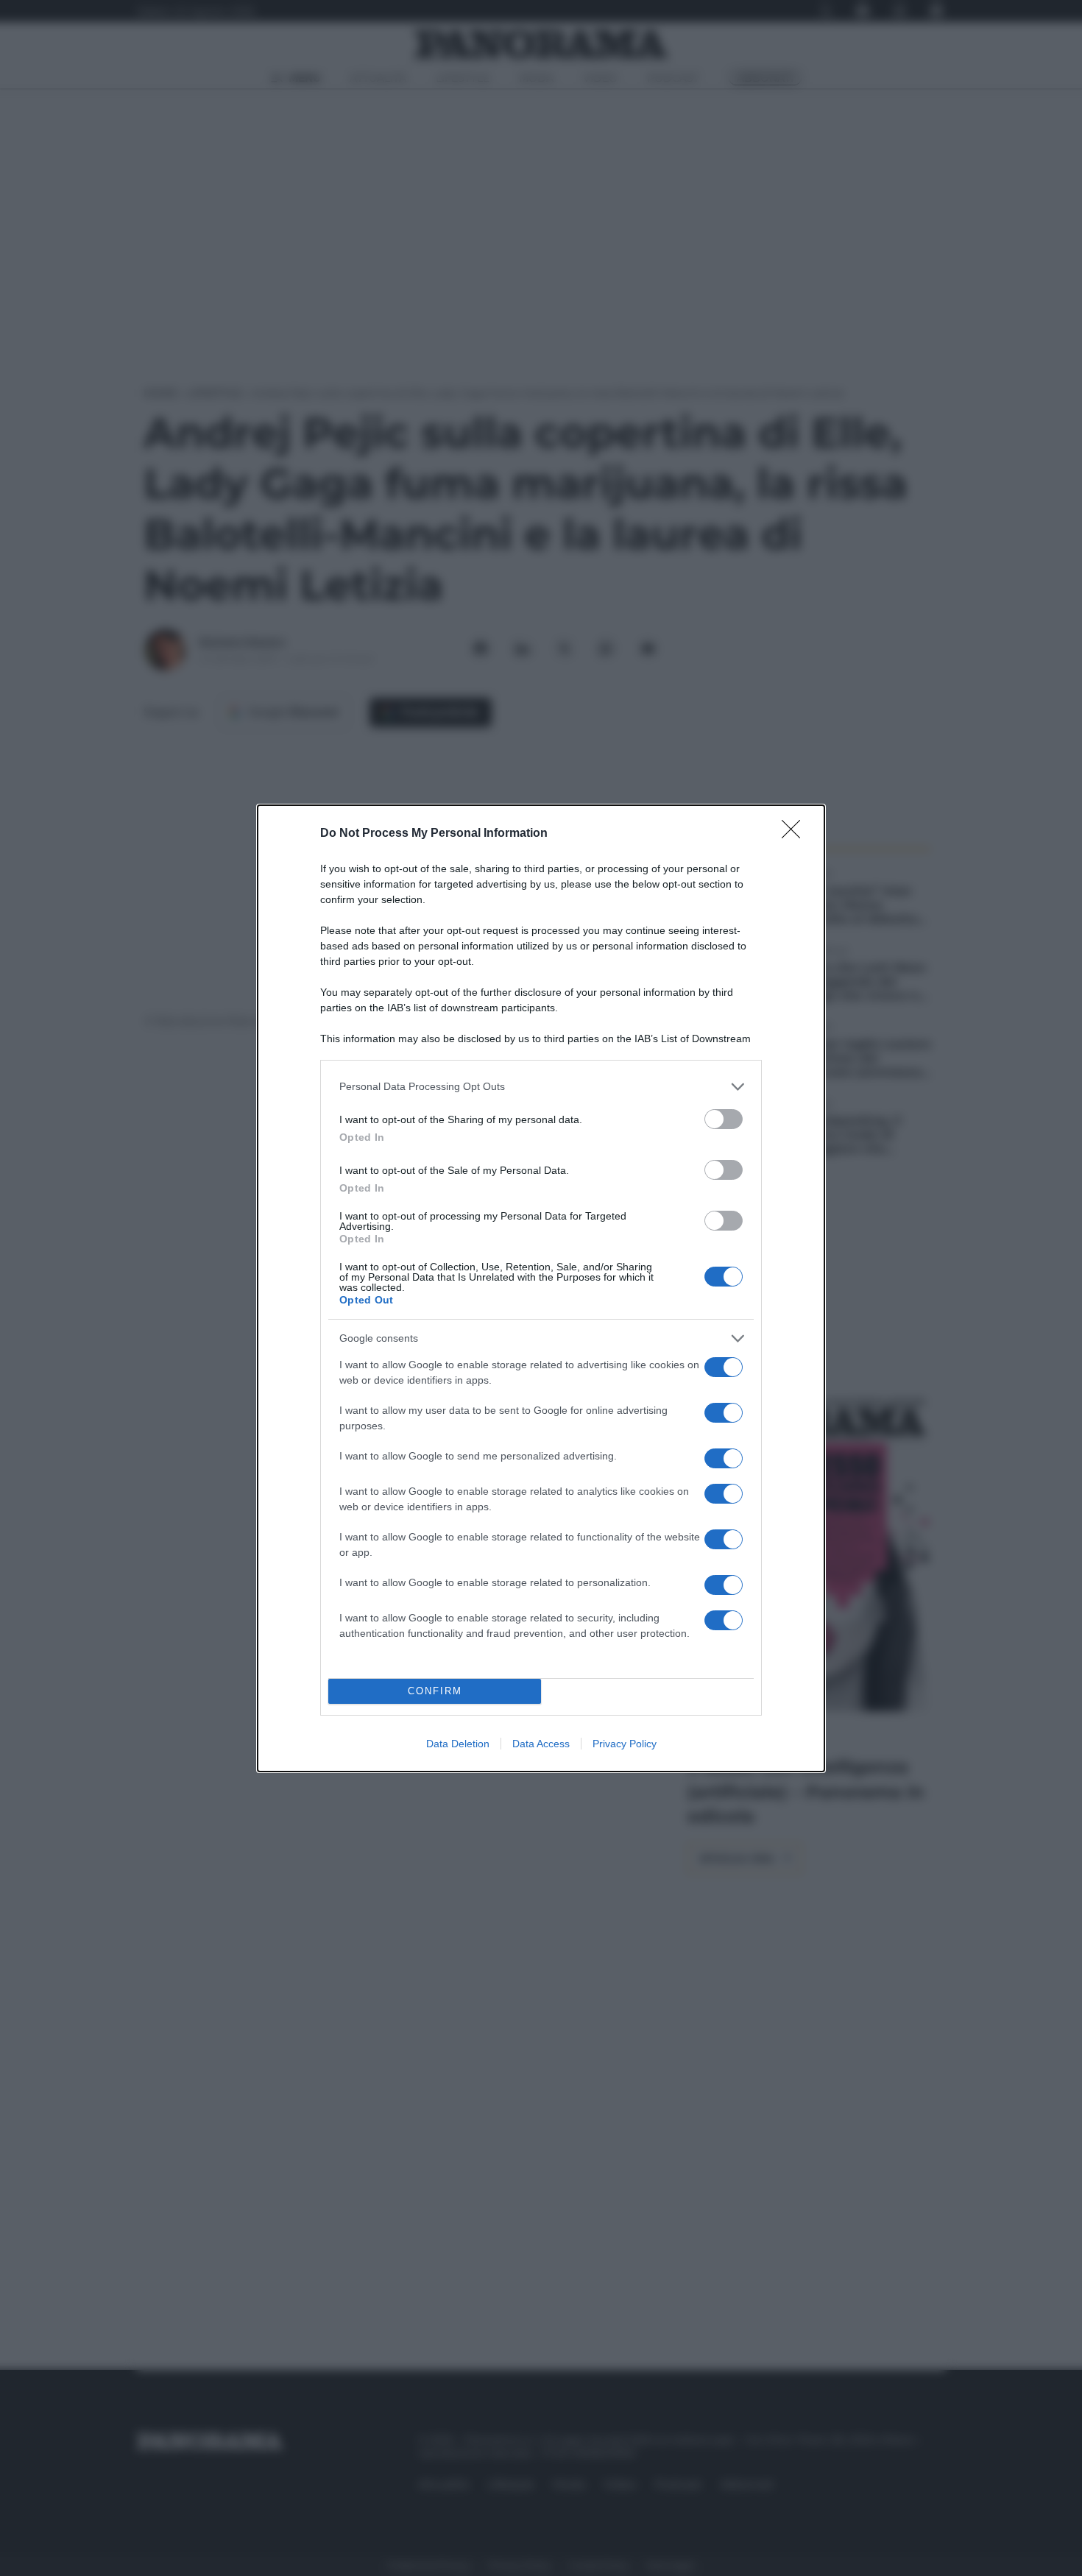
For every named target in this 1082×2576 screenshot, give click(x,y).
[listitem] (541, 1087)
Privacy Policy (625, 1744)
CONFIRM (435, 1691)
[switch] (724, 1119)
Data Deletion (458, 1744)
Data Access (541, 1744)
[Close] (796, 834)
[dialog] (541, 1288)
